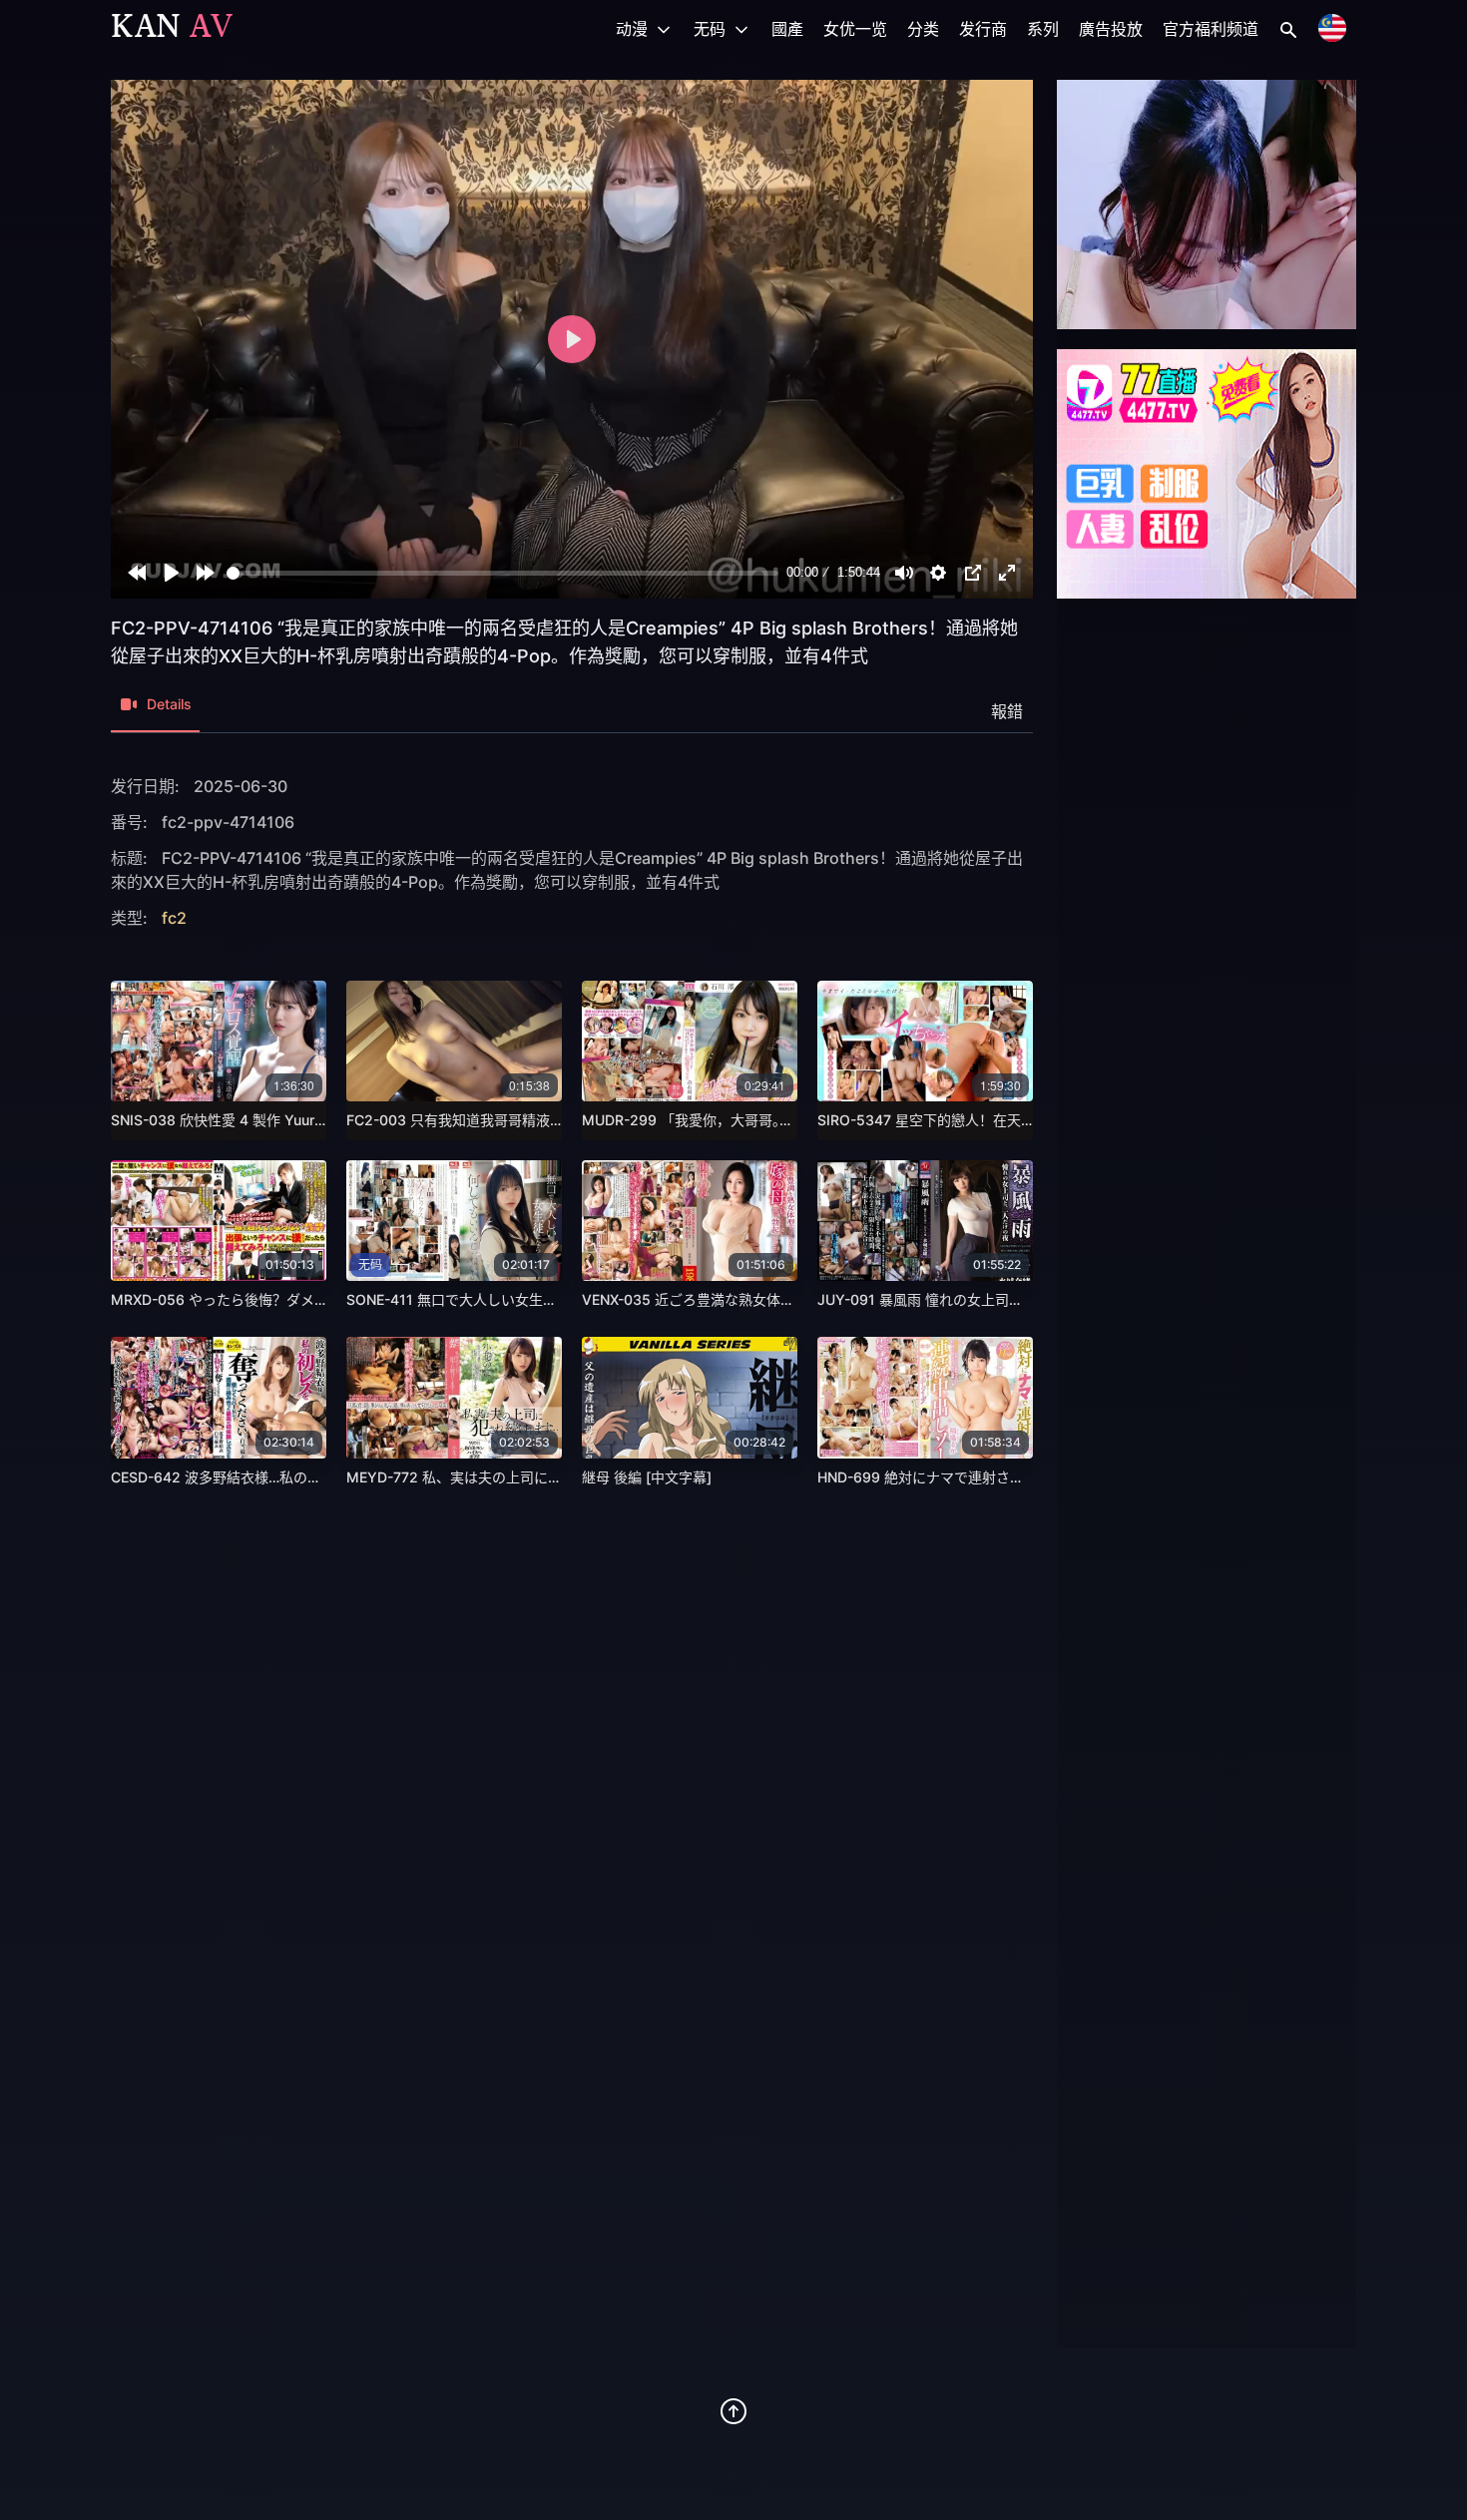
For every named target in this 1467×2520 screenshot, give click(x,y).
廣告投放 (1111, 29)
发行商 (983, 29)
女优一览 (855, 29)
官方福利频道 (1211, 29)
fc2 (174, 918)
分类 (923, 29)
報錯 (1007, 711)
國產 (787, 29)
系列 (1043, 29)
